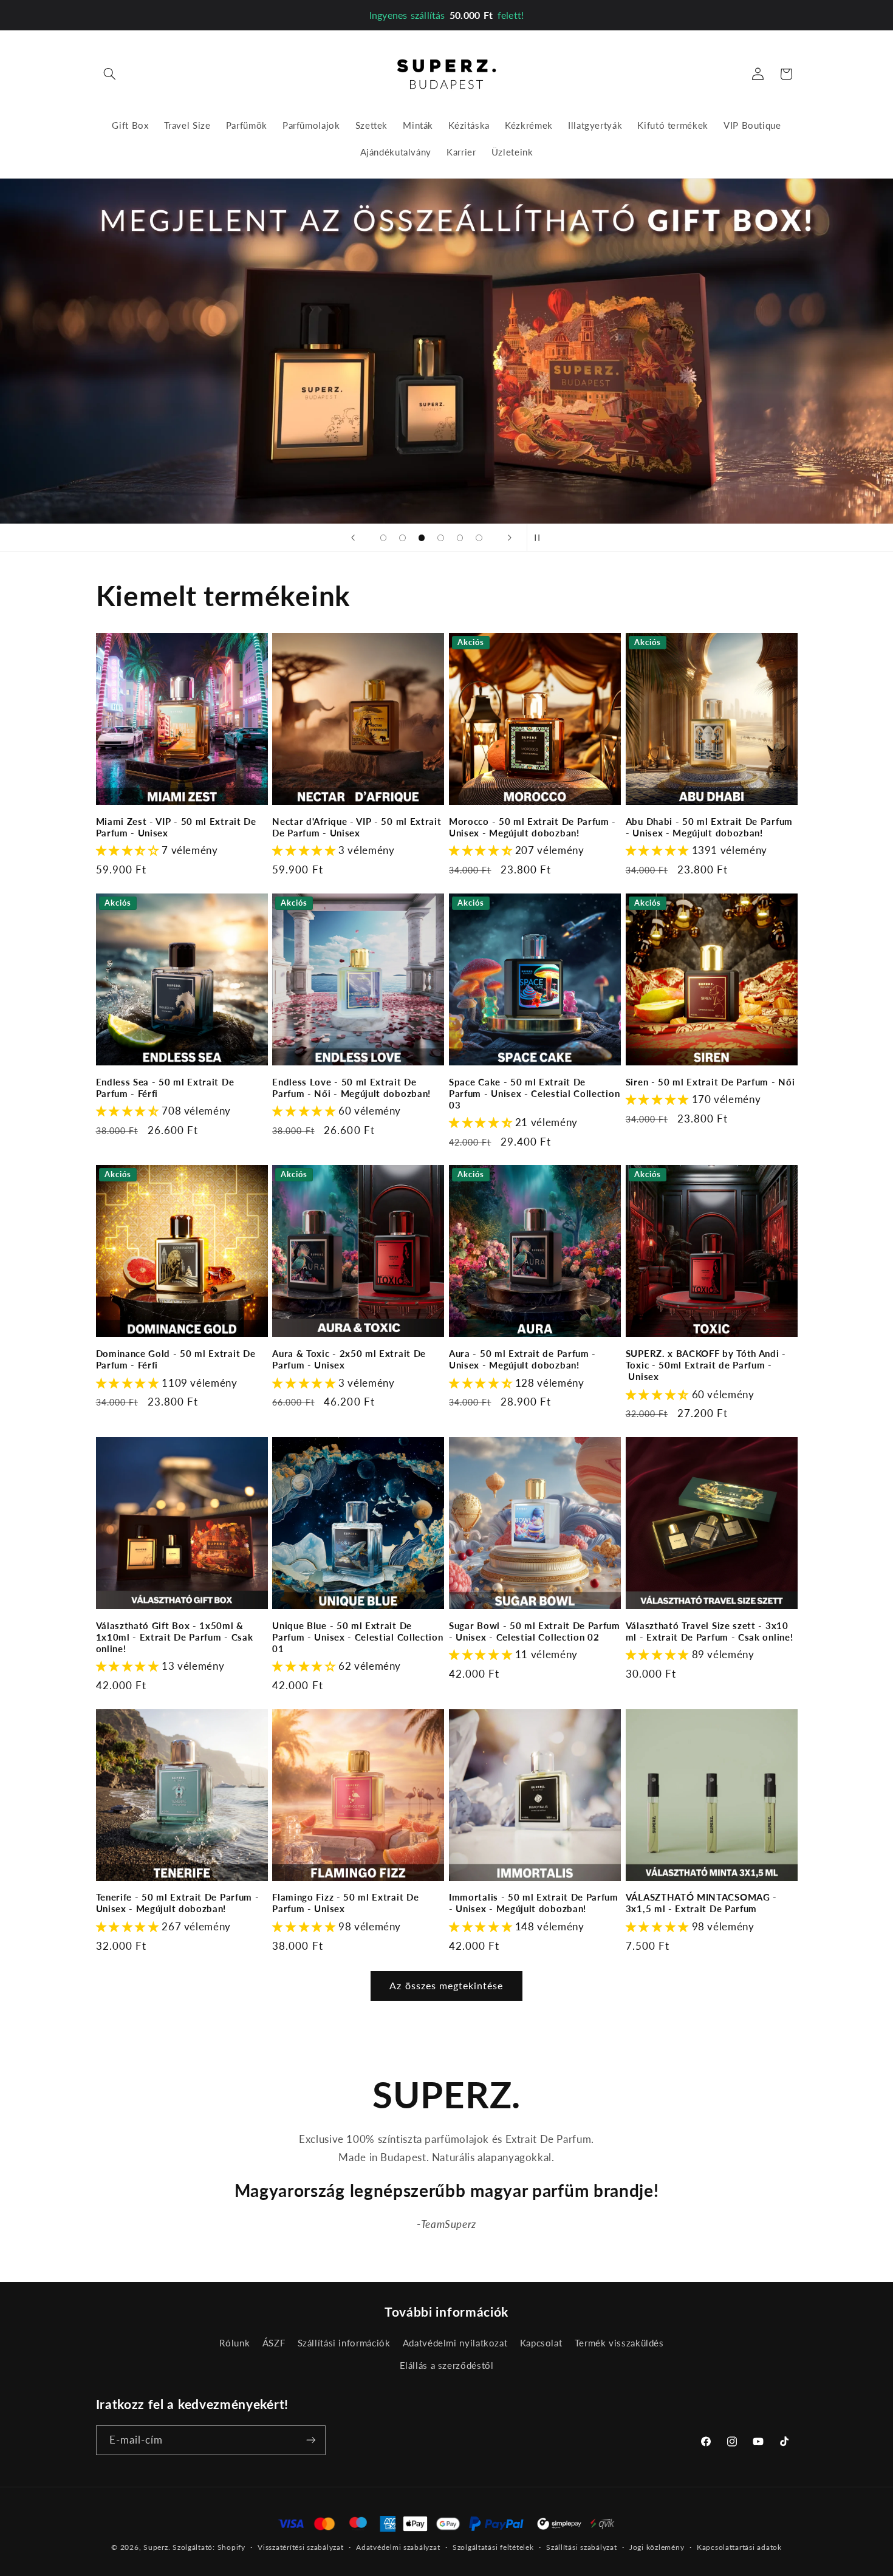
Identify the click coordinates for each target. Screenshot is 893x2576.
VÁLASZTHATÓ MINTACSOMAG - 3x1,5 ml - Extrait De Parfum (701, 1903)
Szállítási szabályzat (581, 2548)
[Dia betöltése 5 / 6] (460, 538)
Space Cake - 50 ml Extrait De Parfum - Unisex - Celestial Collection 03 (534, 1093)
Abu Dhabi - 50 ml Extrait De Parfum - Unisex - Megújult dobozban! (709, 827)
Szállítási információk (344, 2343)
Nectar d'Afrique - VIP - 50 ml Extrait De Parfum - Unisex (357, 827)
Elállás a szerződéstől (447, 2365)
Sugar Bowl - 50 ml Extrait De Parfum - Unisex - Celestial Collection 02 (535, 1631)
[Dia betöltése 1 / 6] (383, 538)
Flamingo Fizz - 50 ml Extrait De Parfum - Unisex (345, 1903)
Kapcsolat (541, 2343)
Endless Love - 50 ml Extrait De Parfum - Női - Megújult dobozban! (351, 1088)
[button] (110, 74)
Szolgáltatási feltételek (493, 2548)
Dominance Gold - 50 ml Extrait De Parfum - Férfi (176, 1359)
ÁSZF (274, 2343)
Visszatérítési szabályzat (300, 2548)
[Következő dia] (510, 538)
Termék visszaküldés (619, 2343)
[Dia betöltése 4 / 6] (441, 538)
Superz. (157, 2547)
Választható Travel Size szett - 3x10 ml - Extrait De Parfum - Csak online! (710, 1631)
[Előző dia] (353, 538)
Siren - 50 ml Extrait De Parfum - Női (710, 1082)
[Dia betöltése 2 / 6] (403, 538)
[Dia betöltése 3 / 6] (422, 538)
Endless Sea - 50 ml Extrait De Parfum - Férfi (165, 1088)
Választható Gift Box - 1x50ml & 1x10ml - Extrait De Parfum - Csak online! (175, 1637)
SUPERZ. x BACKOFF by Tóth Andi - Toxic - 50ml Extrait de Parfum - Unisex (706, 1365)
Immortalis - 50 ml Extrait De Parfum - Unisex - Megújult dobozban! (534, 1903)
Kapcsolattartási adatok (739, 2548)
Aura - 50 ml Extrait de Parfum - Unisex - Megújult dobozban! (522, 1359)
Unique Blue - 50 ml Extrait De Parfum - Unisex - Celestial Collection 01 (358, 1637)
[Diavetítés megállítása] (540, 538)
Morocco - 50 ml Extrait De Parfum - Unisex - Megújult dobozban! (532, 827)
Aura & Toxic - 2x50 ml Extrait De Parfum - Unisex (349, 1359)
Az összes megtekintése (446, 1985)
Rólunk (234, 2343)
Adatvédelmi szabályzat (398, 2548)
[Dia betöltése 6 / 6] (479, 538)
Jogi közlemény (657, 2548)
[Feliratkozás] (310, 2440)
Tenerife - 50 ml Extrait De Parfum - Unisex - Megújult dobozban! (178, 1903)
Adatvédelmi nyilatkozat (455, 2343)
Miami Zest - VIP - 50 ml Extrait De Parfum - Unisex (176, 827)
